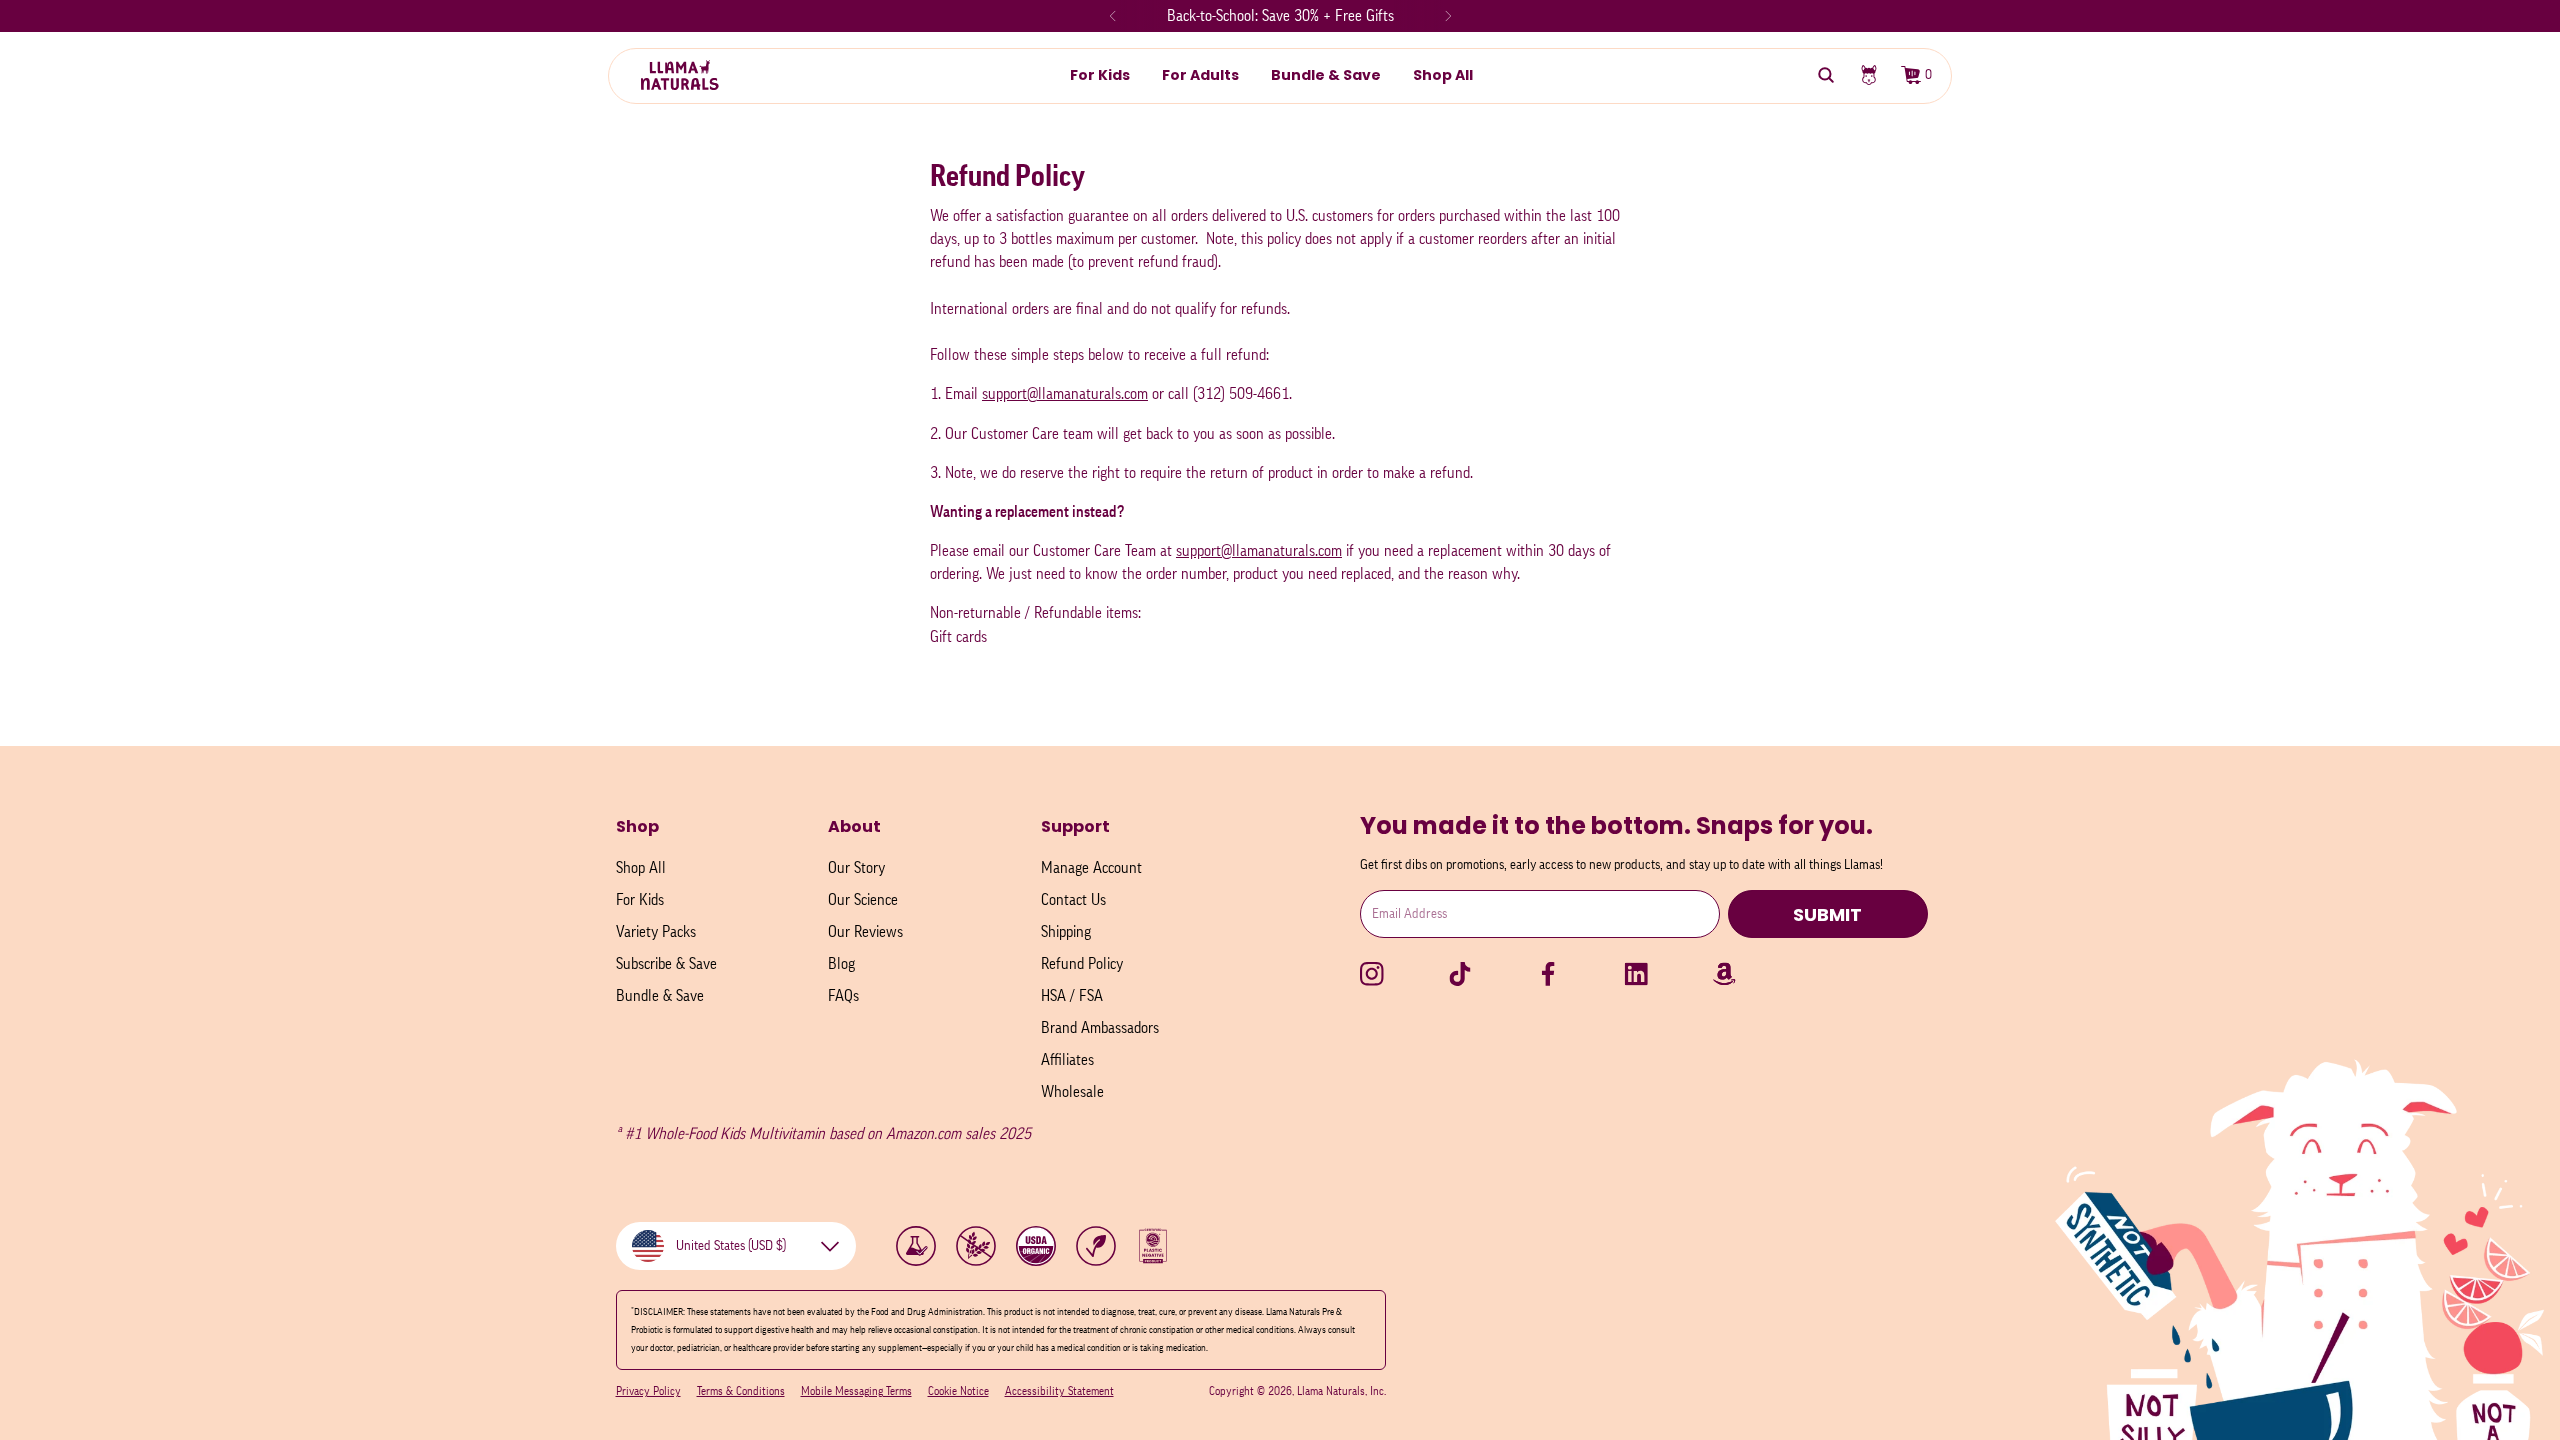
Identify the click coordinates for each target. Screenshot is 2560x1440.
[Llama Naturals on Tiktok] (1460, 974)
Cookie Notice (958, 1391)
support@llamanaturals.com (1065, 394)
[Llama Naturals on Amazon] (1724, 974)
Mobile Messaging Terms (856, 1391)
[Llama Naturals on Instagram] (1372, 974)
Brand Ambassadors (1100, 1028)
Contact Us (1073, 900)
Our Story (856, 868)
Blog (841, 964)
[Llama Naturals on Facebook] (1548, 974)
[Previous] (1113, 16)
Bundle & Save (660, 996)
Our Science (863, 900)
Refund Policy (1082, 964)
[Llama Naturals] (682, 75)
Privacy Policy (648, 1391)
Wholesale (1072, 1092)
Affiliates (1067, 1060)
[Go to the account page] (1868, 75)
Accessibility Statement (1059, 1391)
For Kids (640, 900)
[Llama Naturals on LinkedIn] (1636, 974)
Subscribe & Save (666, 964)
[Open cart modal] (1910, 75)
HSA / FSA (1072, 996)
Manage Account (1091, 868)
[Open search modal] (1826, 75)
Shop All (641, 868)
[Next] (1448, 16)
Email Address (1409, 914)
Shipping (1066, 932)
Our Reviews (865, 932)
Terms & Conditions (741, 1391)
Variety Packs (656, 932)
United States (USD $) (731, 1246)
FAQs (843, 996)
